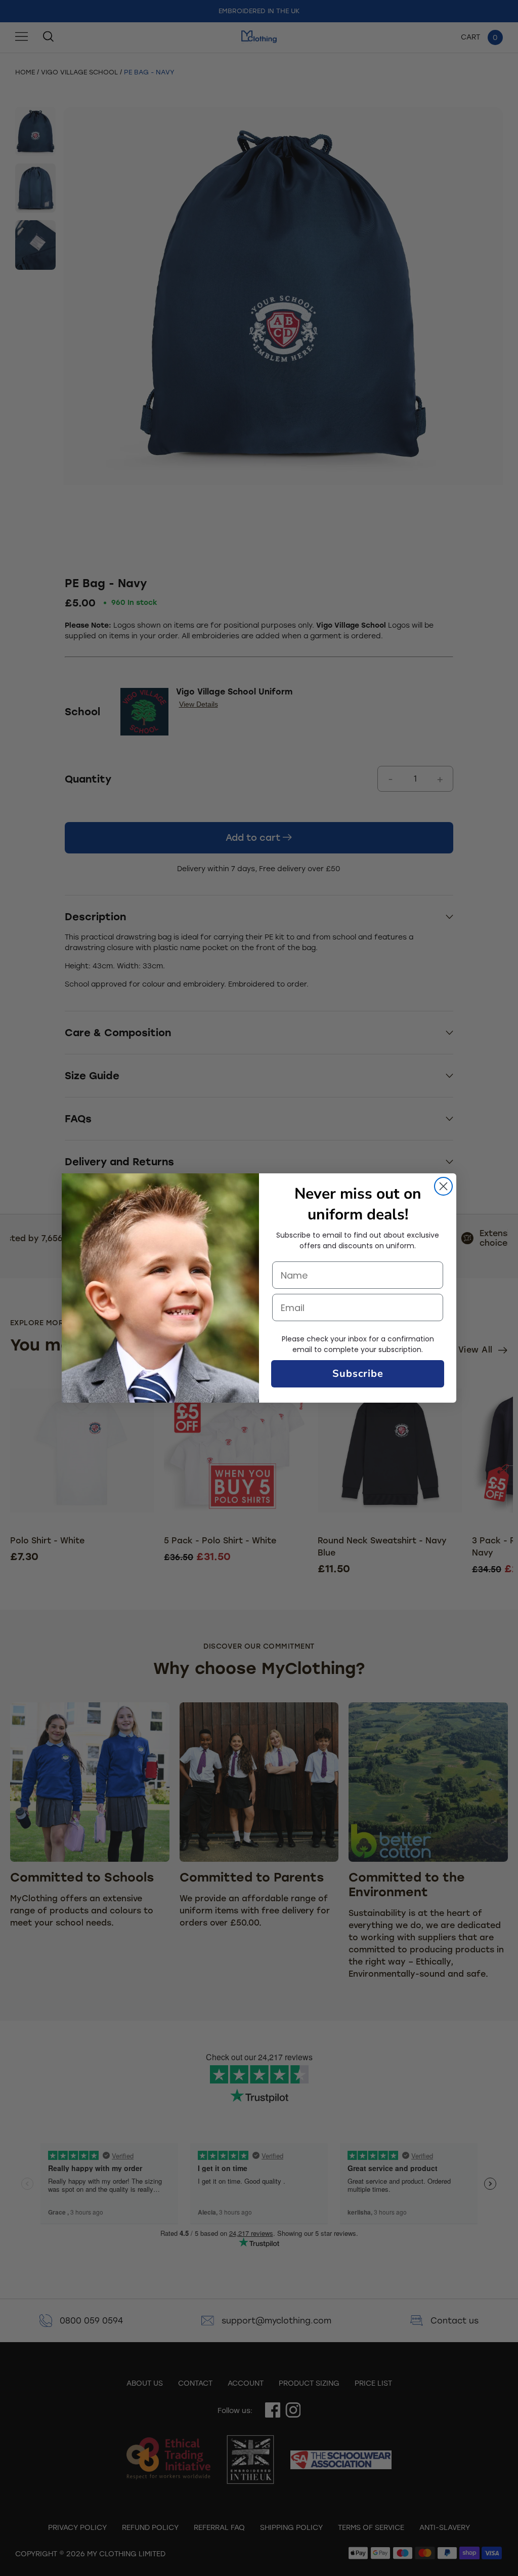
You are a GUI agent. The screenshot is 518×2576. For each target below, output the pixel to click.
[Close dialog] (443, 1186)
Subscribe (358, 1374)
